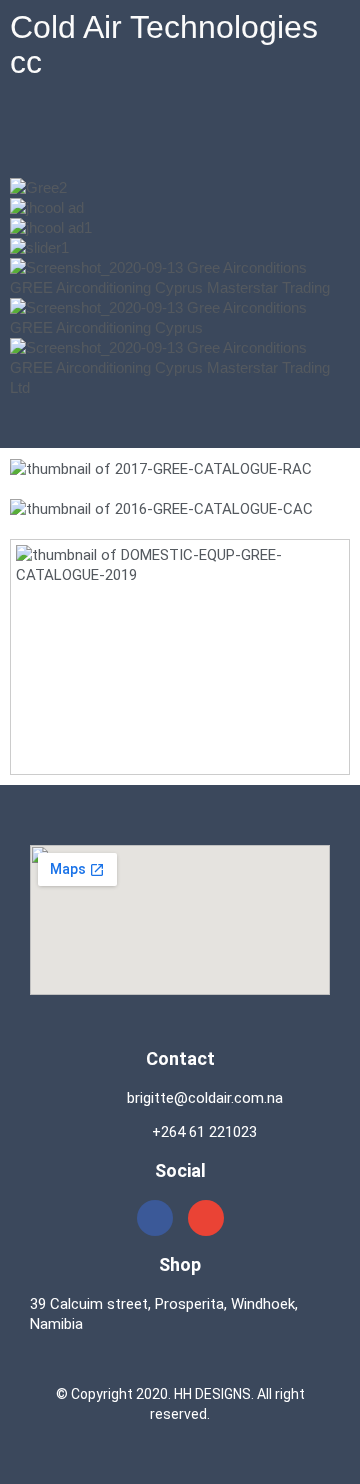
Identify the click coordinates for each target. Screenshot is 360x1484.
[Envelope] (206, 1218)
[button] (180, 138)
